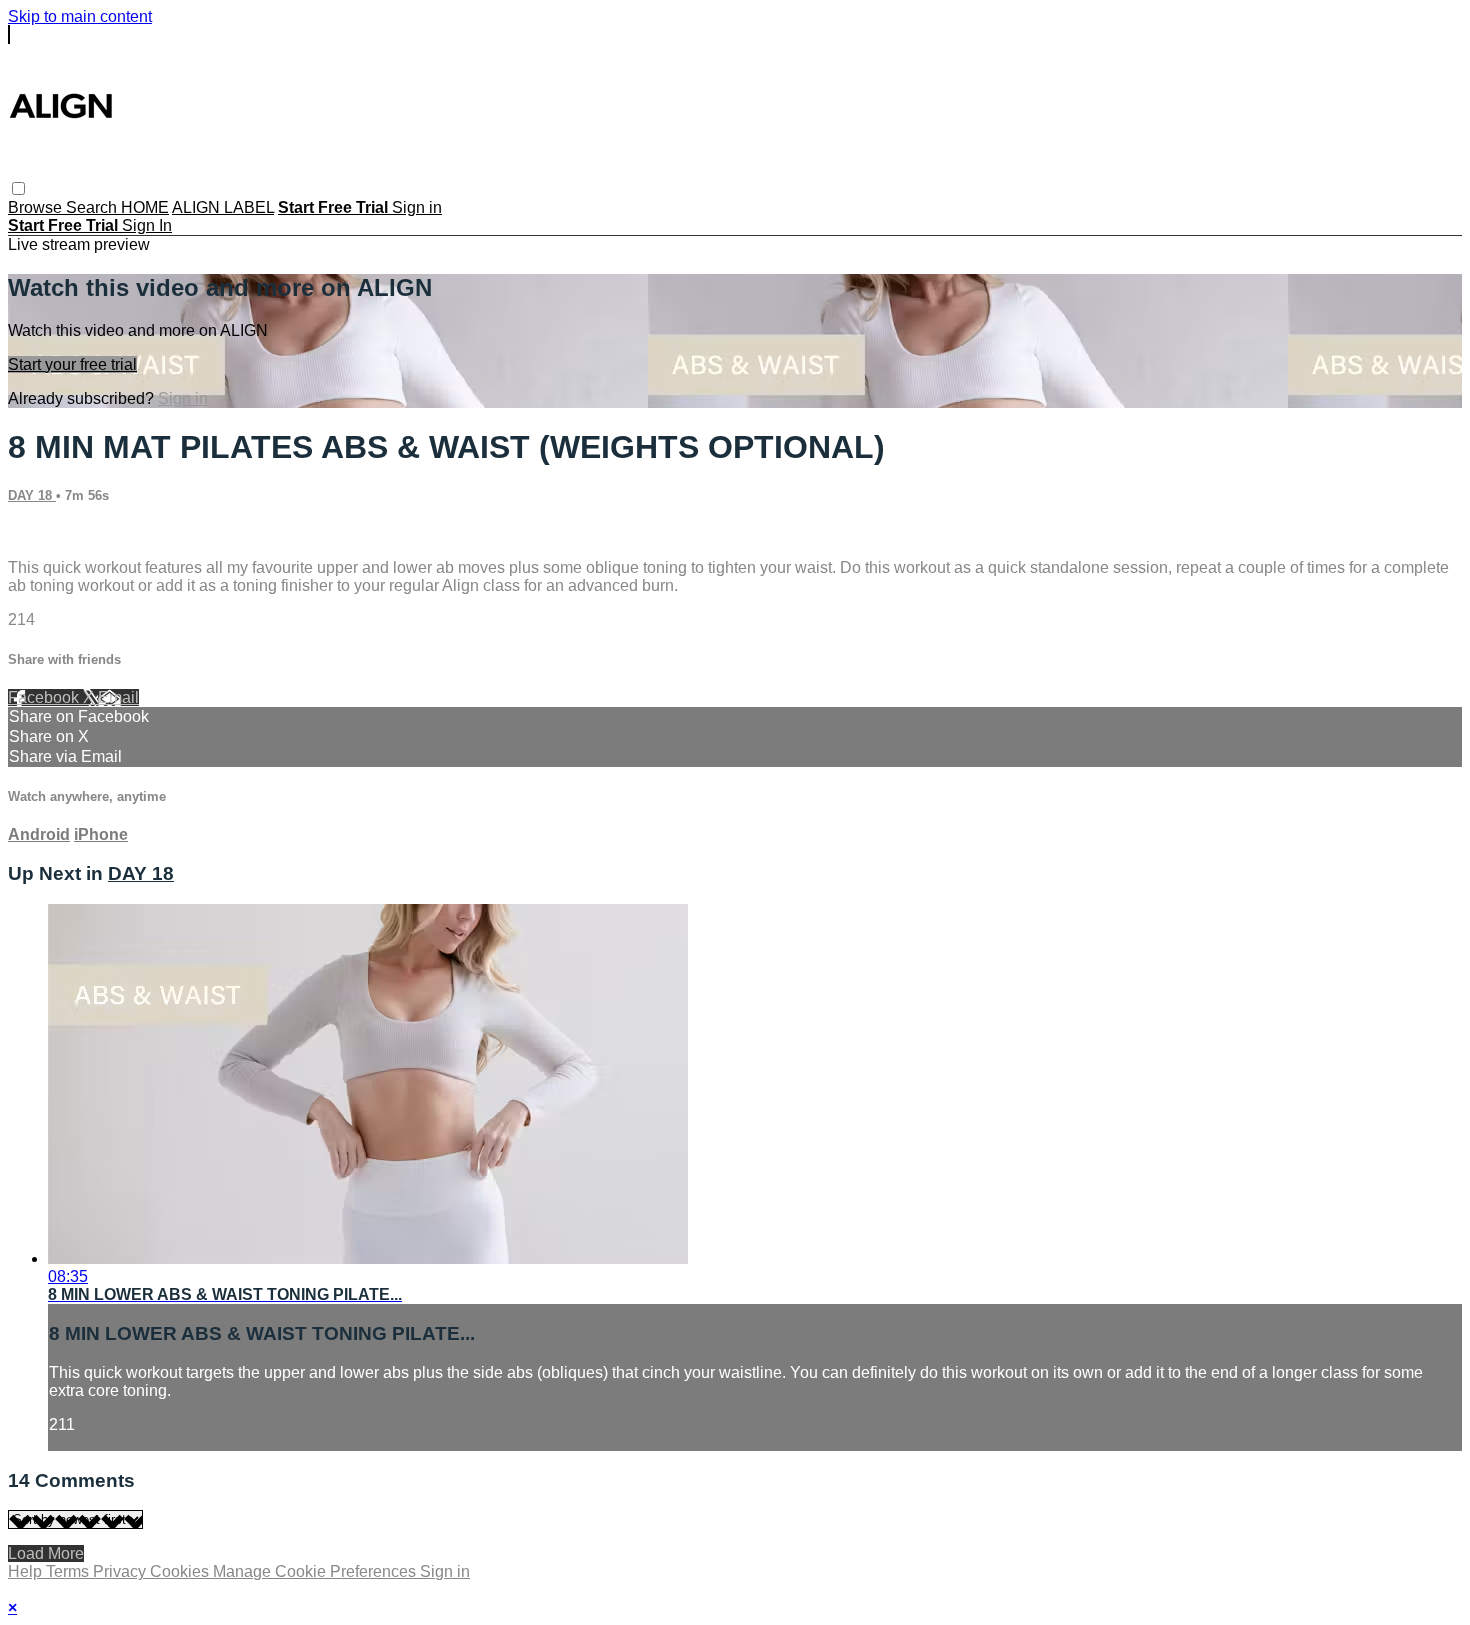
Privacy (121, 1571)
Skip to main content (80, 16)
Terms (69, 1571)
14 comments (55, 533)
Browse (37, 207)
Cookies (181, 1571)
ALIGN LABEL (223, 207)
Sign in (417, 207)
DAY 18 (32, 495)
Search (93, 207)
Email (118, 697)
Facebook (45, 697)
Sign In (147, 225)
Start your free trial (72, 364)
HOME (145, 207)
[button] (18, 188)
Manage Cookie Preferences (316, 1571)
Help (27, 1571)
